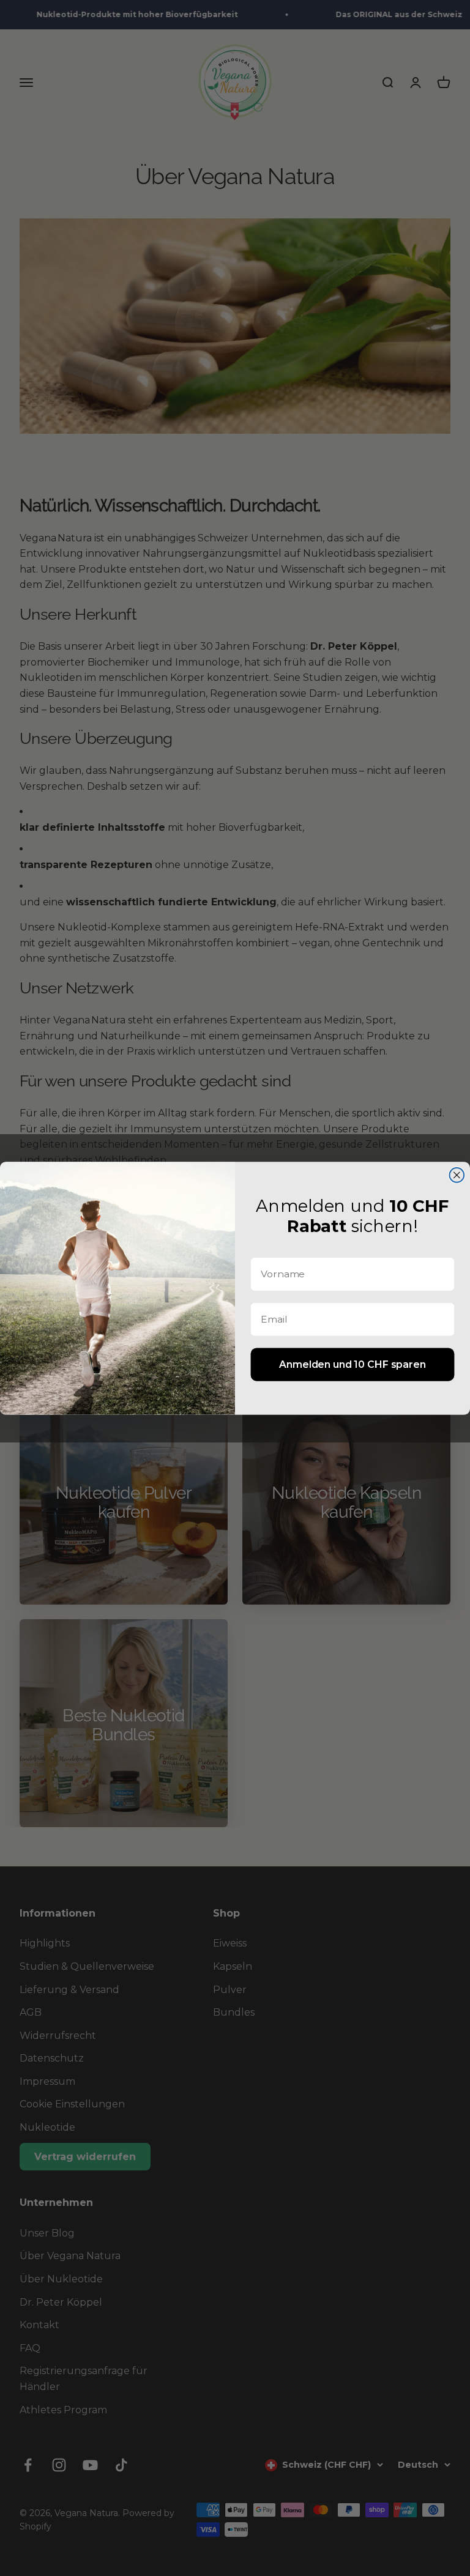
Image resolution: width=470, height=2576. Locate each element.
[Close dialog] (457, 1175)
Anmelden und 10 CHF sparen (352, 1364)
